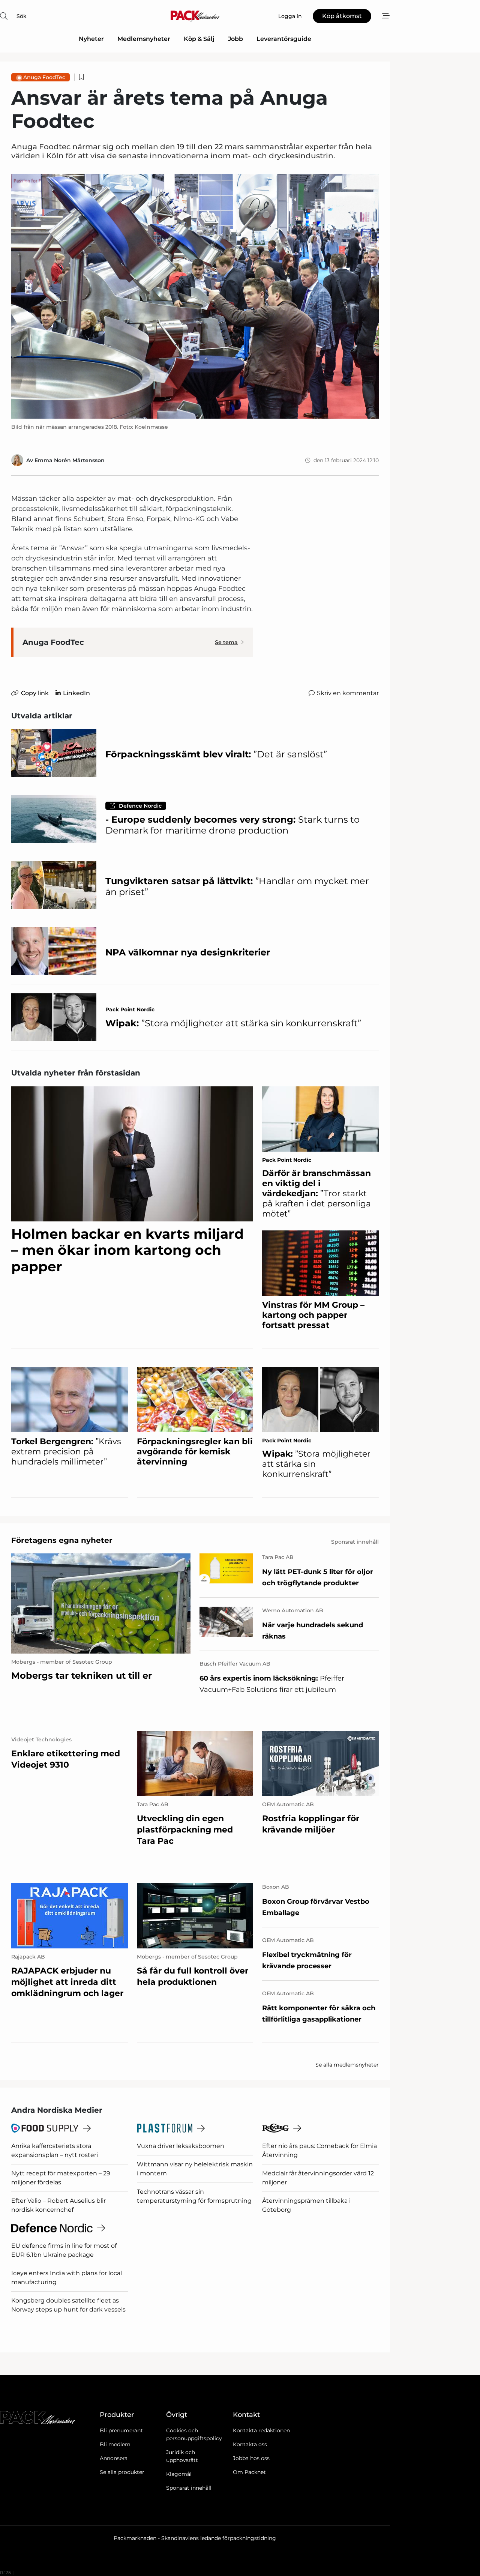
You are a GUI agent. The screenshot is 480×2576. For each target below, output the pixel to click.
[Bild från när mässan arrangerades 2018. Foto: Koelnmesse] (195, 296)
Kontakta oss (250, 2444)
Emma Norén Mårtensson (70, 460)
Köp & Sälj (199, 39)
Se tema (226, 642)
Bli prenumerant (121, 2430)
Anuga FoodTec (44, 77)
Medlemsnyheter (144, 39)
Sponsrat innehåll (189, 2488)
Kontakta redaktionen (261, 2430)
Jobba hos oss (251, 2458)
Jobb (235, 39)
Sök (22, 16)
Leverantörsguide (284, 39)
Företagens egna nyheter (62, 1540)
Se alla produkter (122, 2472)
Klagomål (179, 2474)
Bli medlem (115, 2444)
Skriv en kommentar (348, 693)
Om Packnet (249, 2472)
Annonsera (114, 2458)
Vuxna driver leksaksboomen (181, 2146)
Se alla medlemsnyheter (347, 2065)
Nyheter (91, 39)
